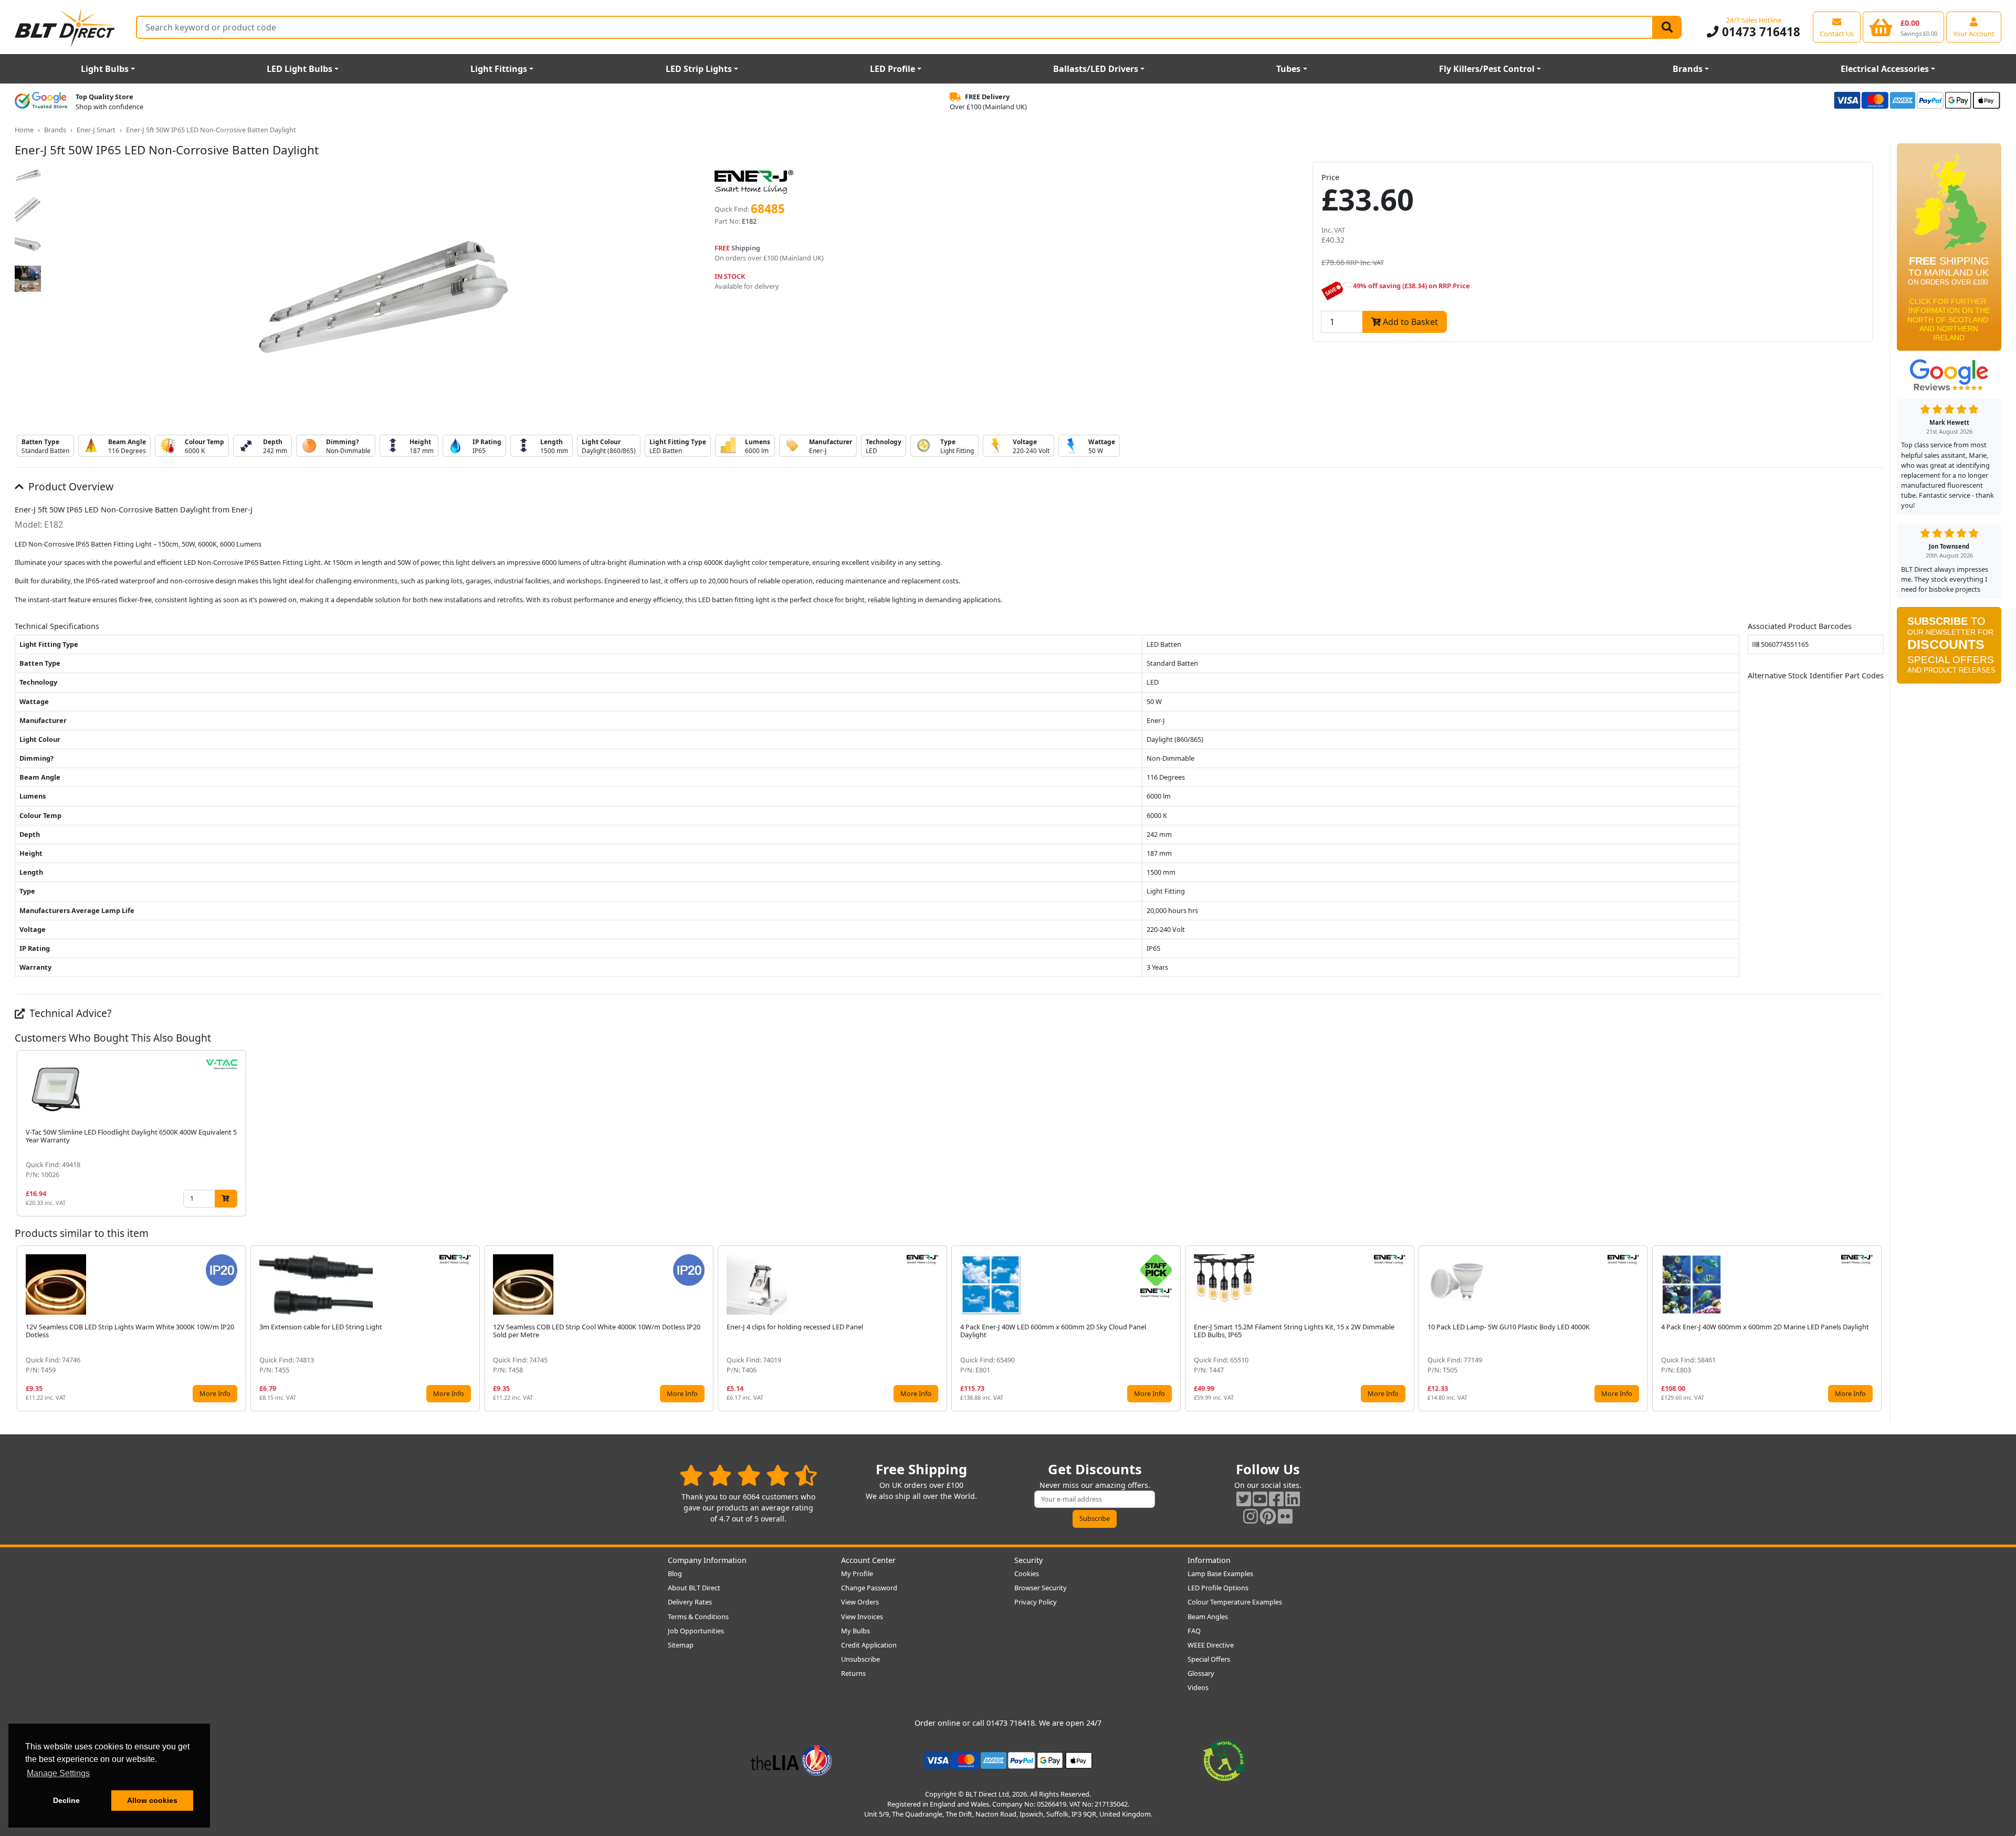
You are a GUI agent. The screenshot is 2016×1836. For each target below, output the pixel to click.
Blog (675, 1573)
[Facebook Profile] (1276, 1499)
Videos (1198, 1687)
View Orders (860, 1602)
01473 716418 (1759, 32)
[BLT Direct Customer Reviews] (748, 1475)
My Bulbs (855, 1631)
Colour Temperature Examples (1235, 1602)
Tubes (1288, 69)
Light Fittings (499, 69)
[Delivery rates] (1949, 250)
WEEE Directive (1211, 1645)
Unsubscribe (860, 1659)
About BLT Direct (694, 1588)
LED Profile (892, 69)
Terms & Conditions (698, 1617)
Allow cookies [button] (152, 1800)
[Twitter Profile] (1244, 1499)
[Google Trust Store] (41, 102)
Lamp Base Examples (1220, 1573)
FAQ (1194, 1631)
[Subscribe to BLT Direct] (1949, 649)
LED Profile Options (1218, 1588)
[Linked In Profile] (1293, 1499)
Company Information (707, 1560)
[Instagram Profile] (1251, 1516)
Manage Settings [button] (58, 1773)
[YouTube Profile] (1260, 1499)
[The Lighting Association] (791, 1759)
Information (1209, 1560)
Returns (853, 1673)
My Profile (857, 1573)
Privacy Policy (1036, 1602)
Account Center (868, 1560)
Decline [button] (66, 1800)
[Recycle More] (1224, 1759)
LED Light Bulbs (300, 69)
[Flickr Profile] (1285, 1516)
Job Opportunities (696, 1631)
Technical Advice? (69, 1013)
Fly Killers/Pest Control (1487, 69)
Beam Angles (1208, 1617)
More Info (215, 1393)
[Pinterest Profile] (1268, 1516)
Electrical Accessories (1885, 69)
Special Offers (1209, 1659)
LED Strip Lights (699, 69)
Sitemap (681, 1645)
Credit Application (869, 1645)
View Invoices (862, 1617)
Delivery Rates (690, 1602)
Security (1028, 1560)
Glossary (1201, 1673)
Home (24, 130)
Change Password (869, 1588)
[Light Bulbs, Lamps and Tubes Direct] (65, 27)
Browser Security (1041, 1588)
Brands (1688, 69)
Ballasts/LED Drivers (1096, 69)
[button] (1875, 1133)
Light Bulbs (105, 69)
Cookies (1027, 1573)
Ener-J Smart (96, 130)
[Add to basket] (226, 1198)
